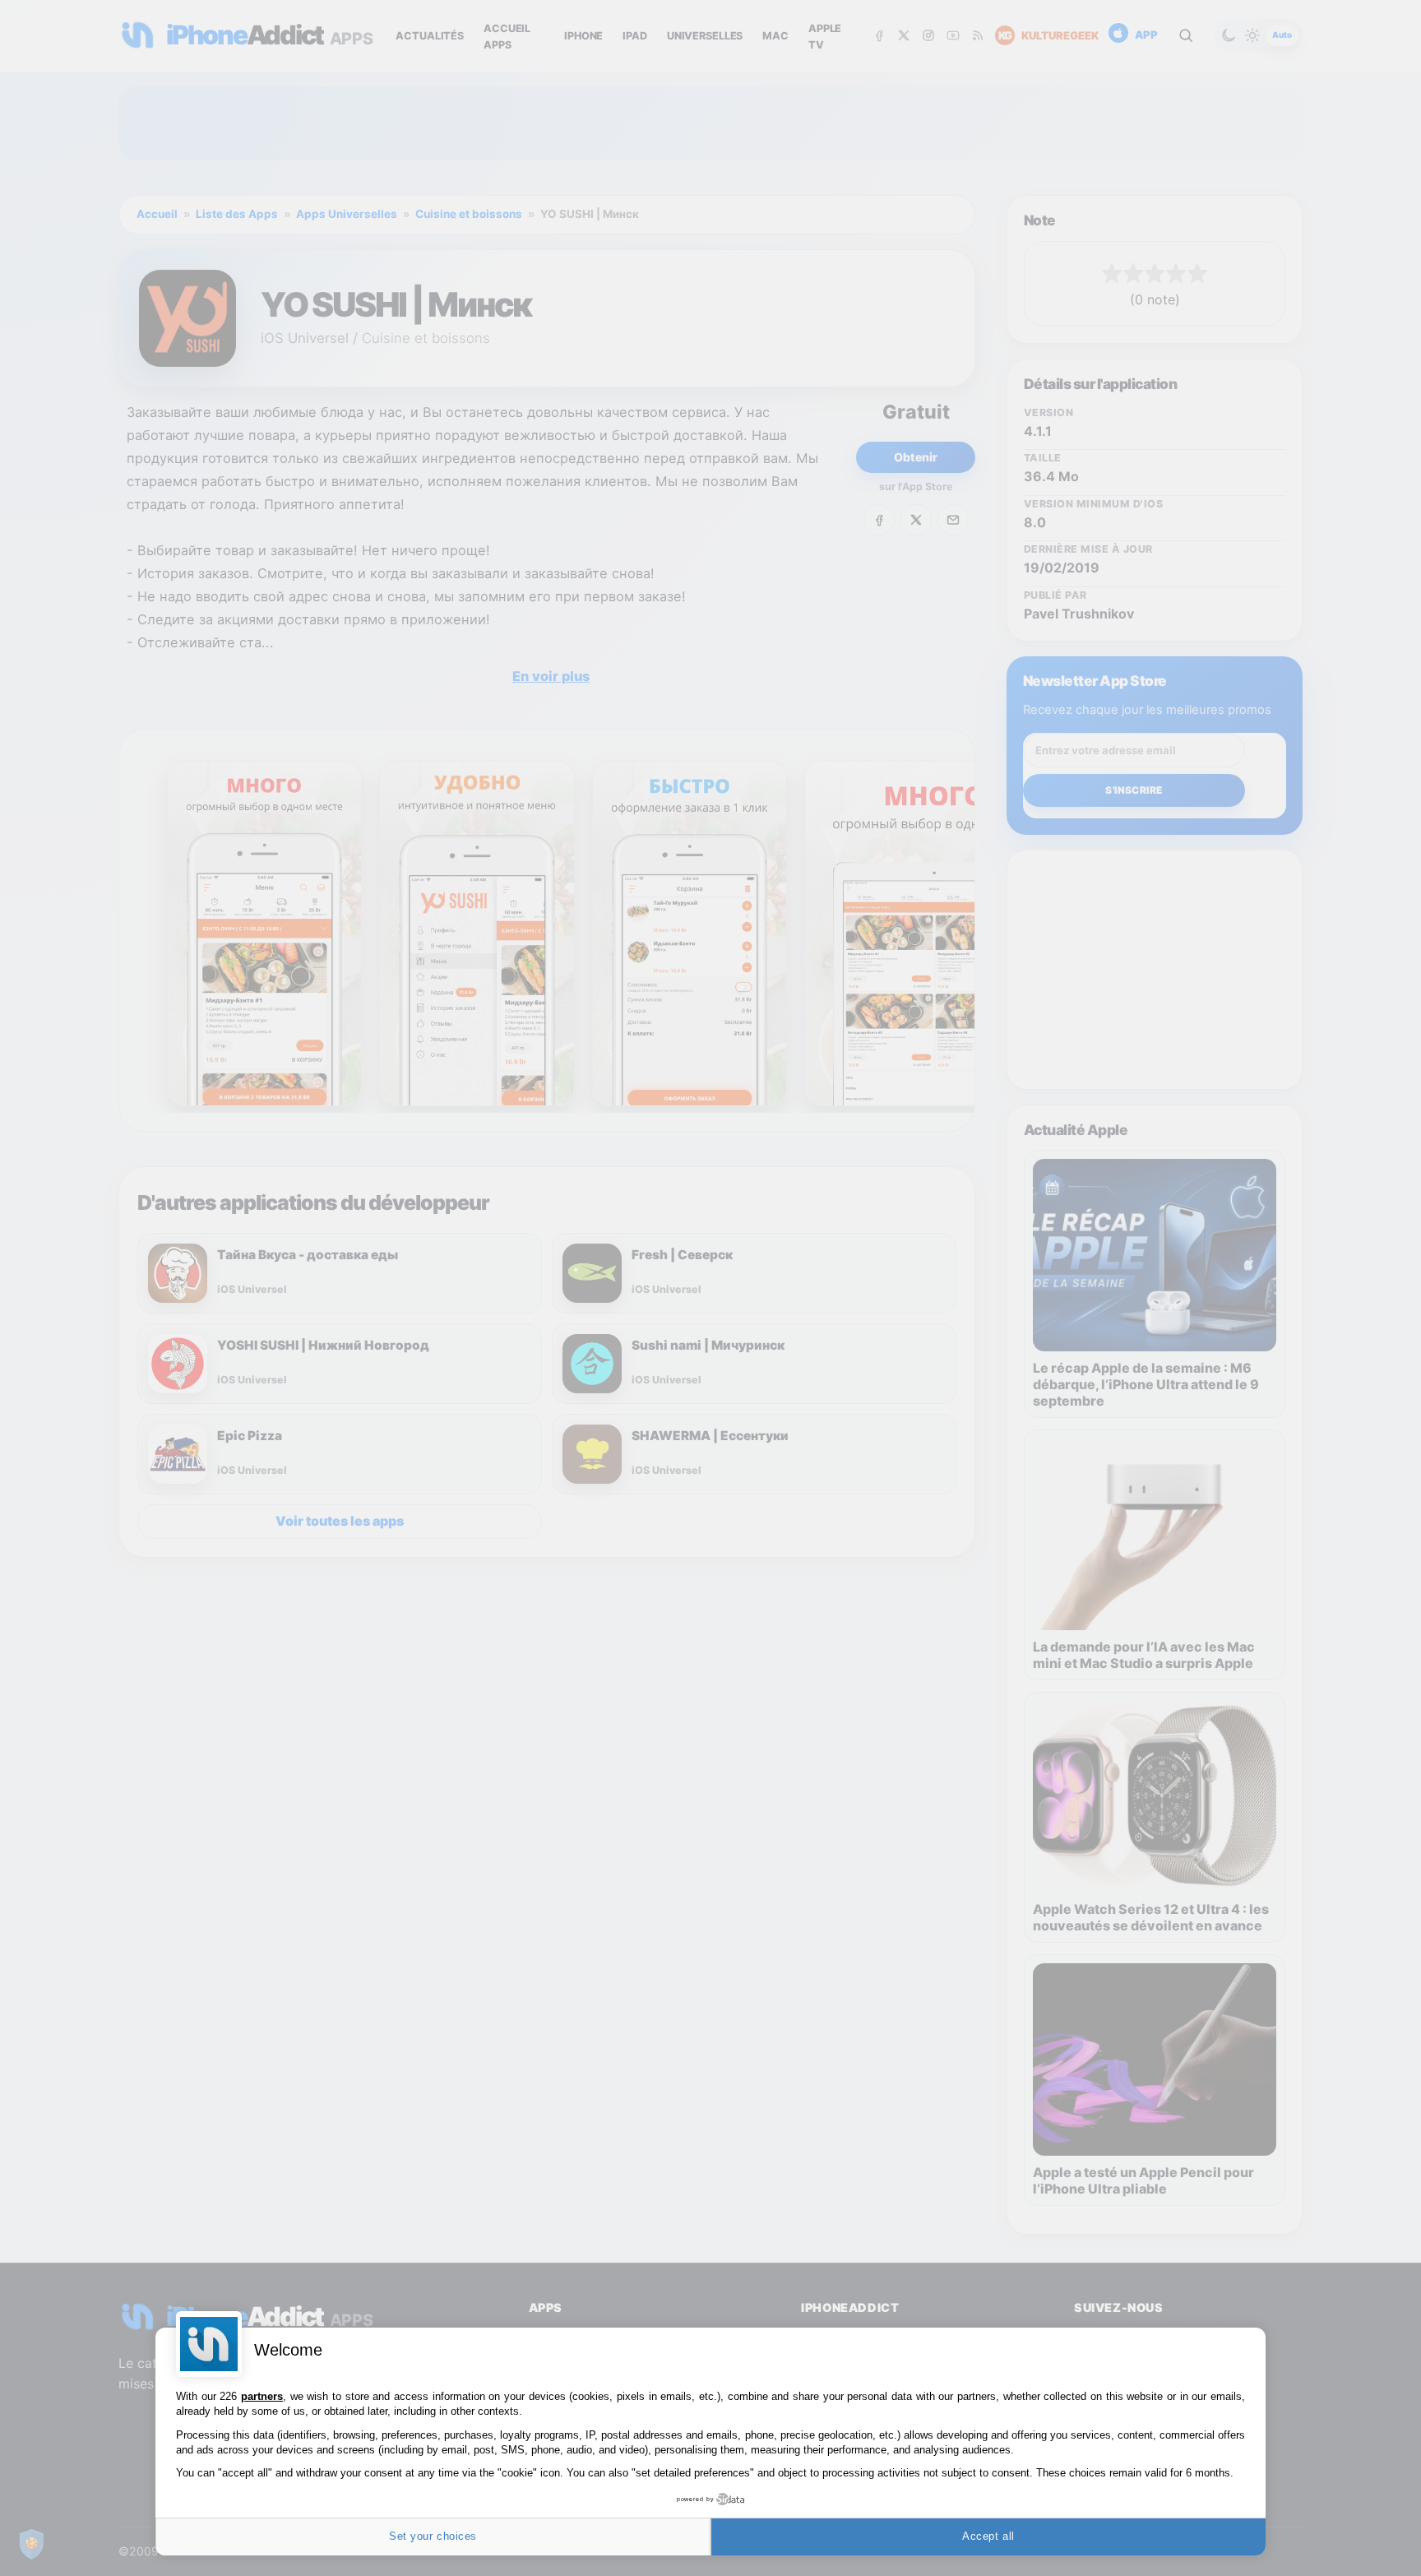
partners (262, 2396)
